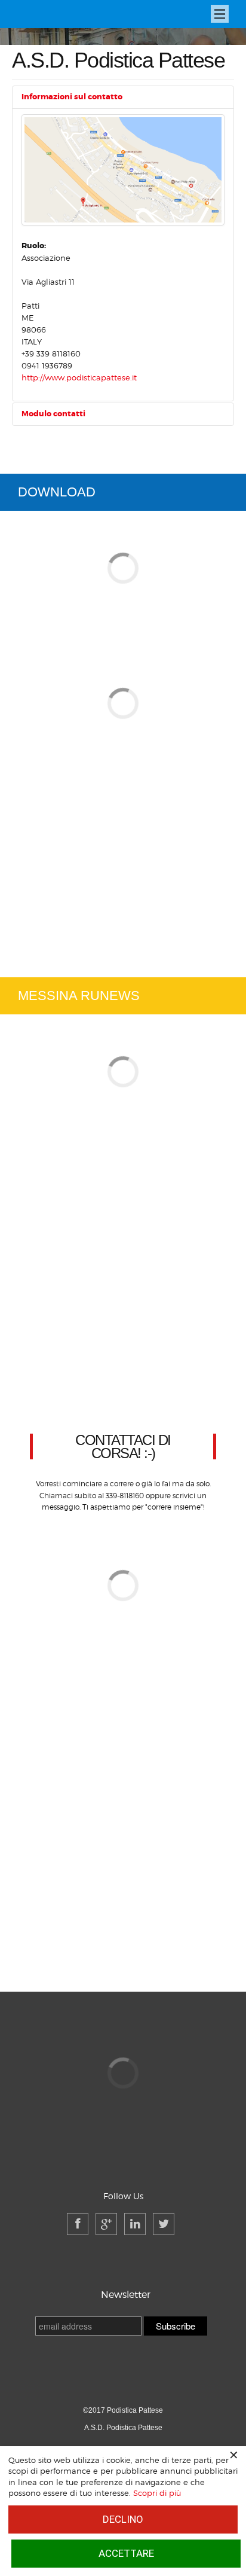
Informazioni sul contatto (72, 97)
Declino (123, 2519)
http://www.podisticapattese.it (79, 377)
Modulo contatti (53, 414)
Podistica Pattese (54, 15)
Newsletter (126, 2295)
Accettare (126, 2553)
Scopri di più (157, 2493)
